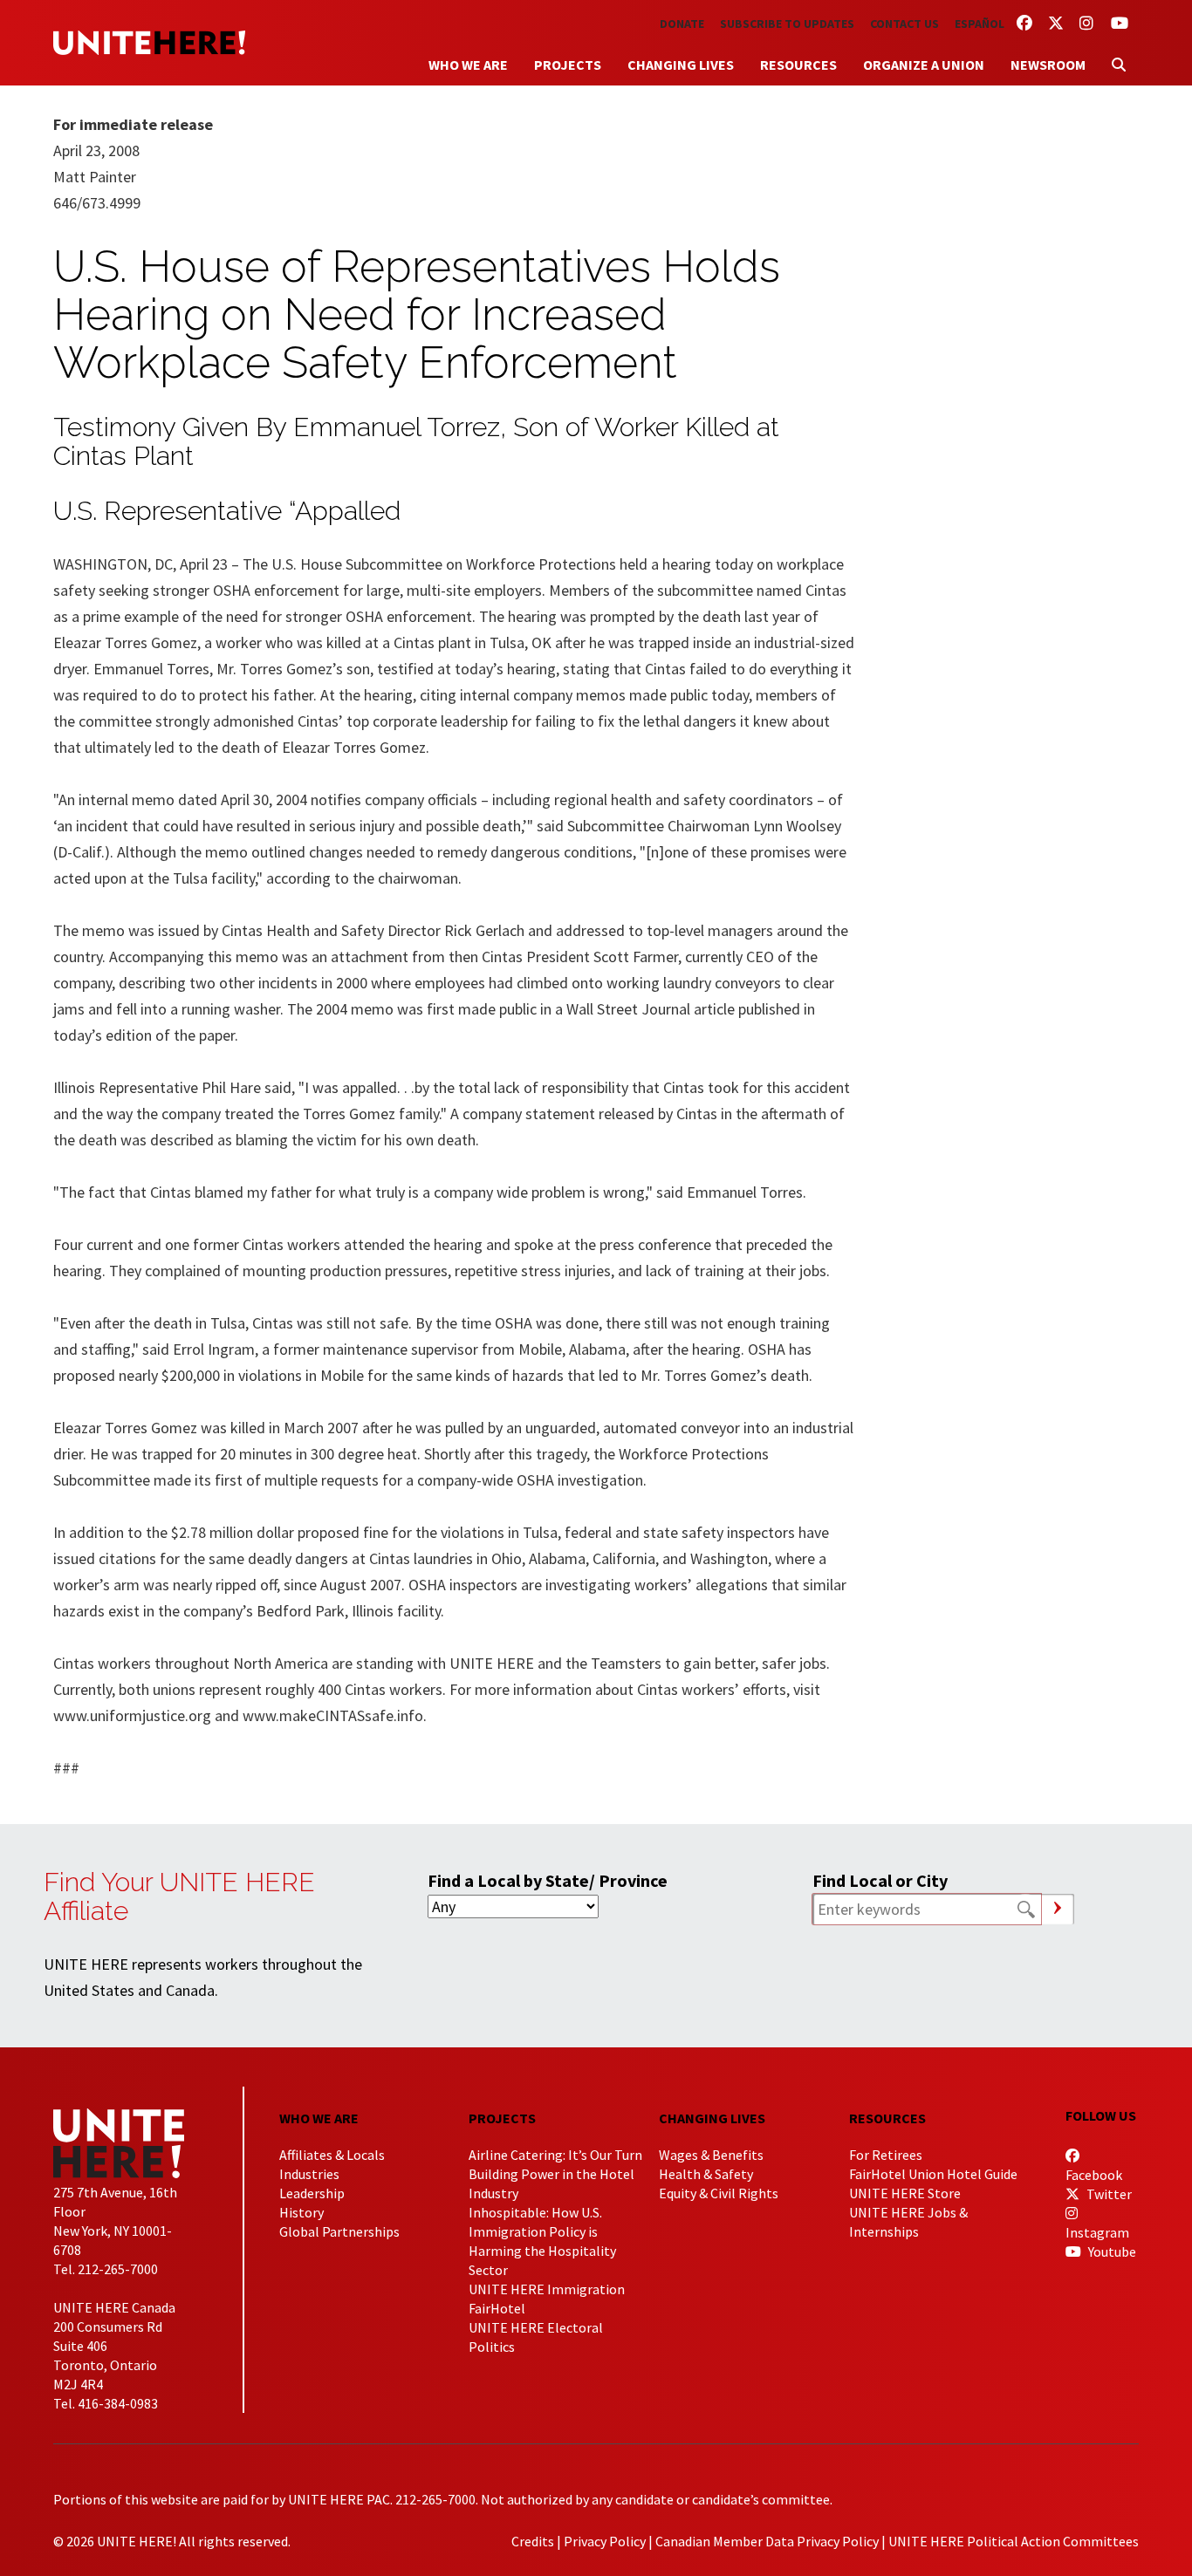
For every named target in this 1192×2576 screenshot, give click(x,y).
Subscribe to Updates (787, 24)
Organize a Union (924, 65)
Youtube (1111, 2251)
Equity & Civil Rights (719, 2193)
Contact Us (904, 24)
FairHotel (497, 2308)
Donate (682, 24)
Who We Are (468, 65)
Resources (798, 65)
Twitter (1108, 2194)
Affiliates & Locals (332, 2155)
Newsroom (1048, 65)
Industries (309, 2174)
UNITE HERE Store (905, 2193)
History (301, 2212)
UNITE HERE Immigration (547, 2289)
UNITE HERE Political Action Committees (1014, 2541)
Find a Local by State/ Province (548, 1880)
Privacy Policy (605, 2541)
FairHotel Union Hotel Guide (933, 2174)
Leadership (312, 2193)
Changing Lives (681, 65)
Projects (568, 65)
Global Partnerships (339, 2231)
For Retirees (886, 2155)
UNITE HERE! (149, 43)
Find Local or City (880, 1880)
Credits (533, 2541)
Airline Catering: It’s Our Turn (555, 2155)
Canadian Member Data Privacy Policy (767, 2541)
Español (980, 24)
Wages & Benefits (711, 2155)
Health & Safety (706, 2174)
